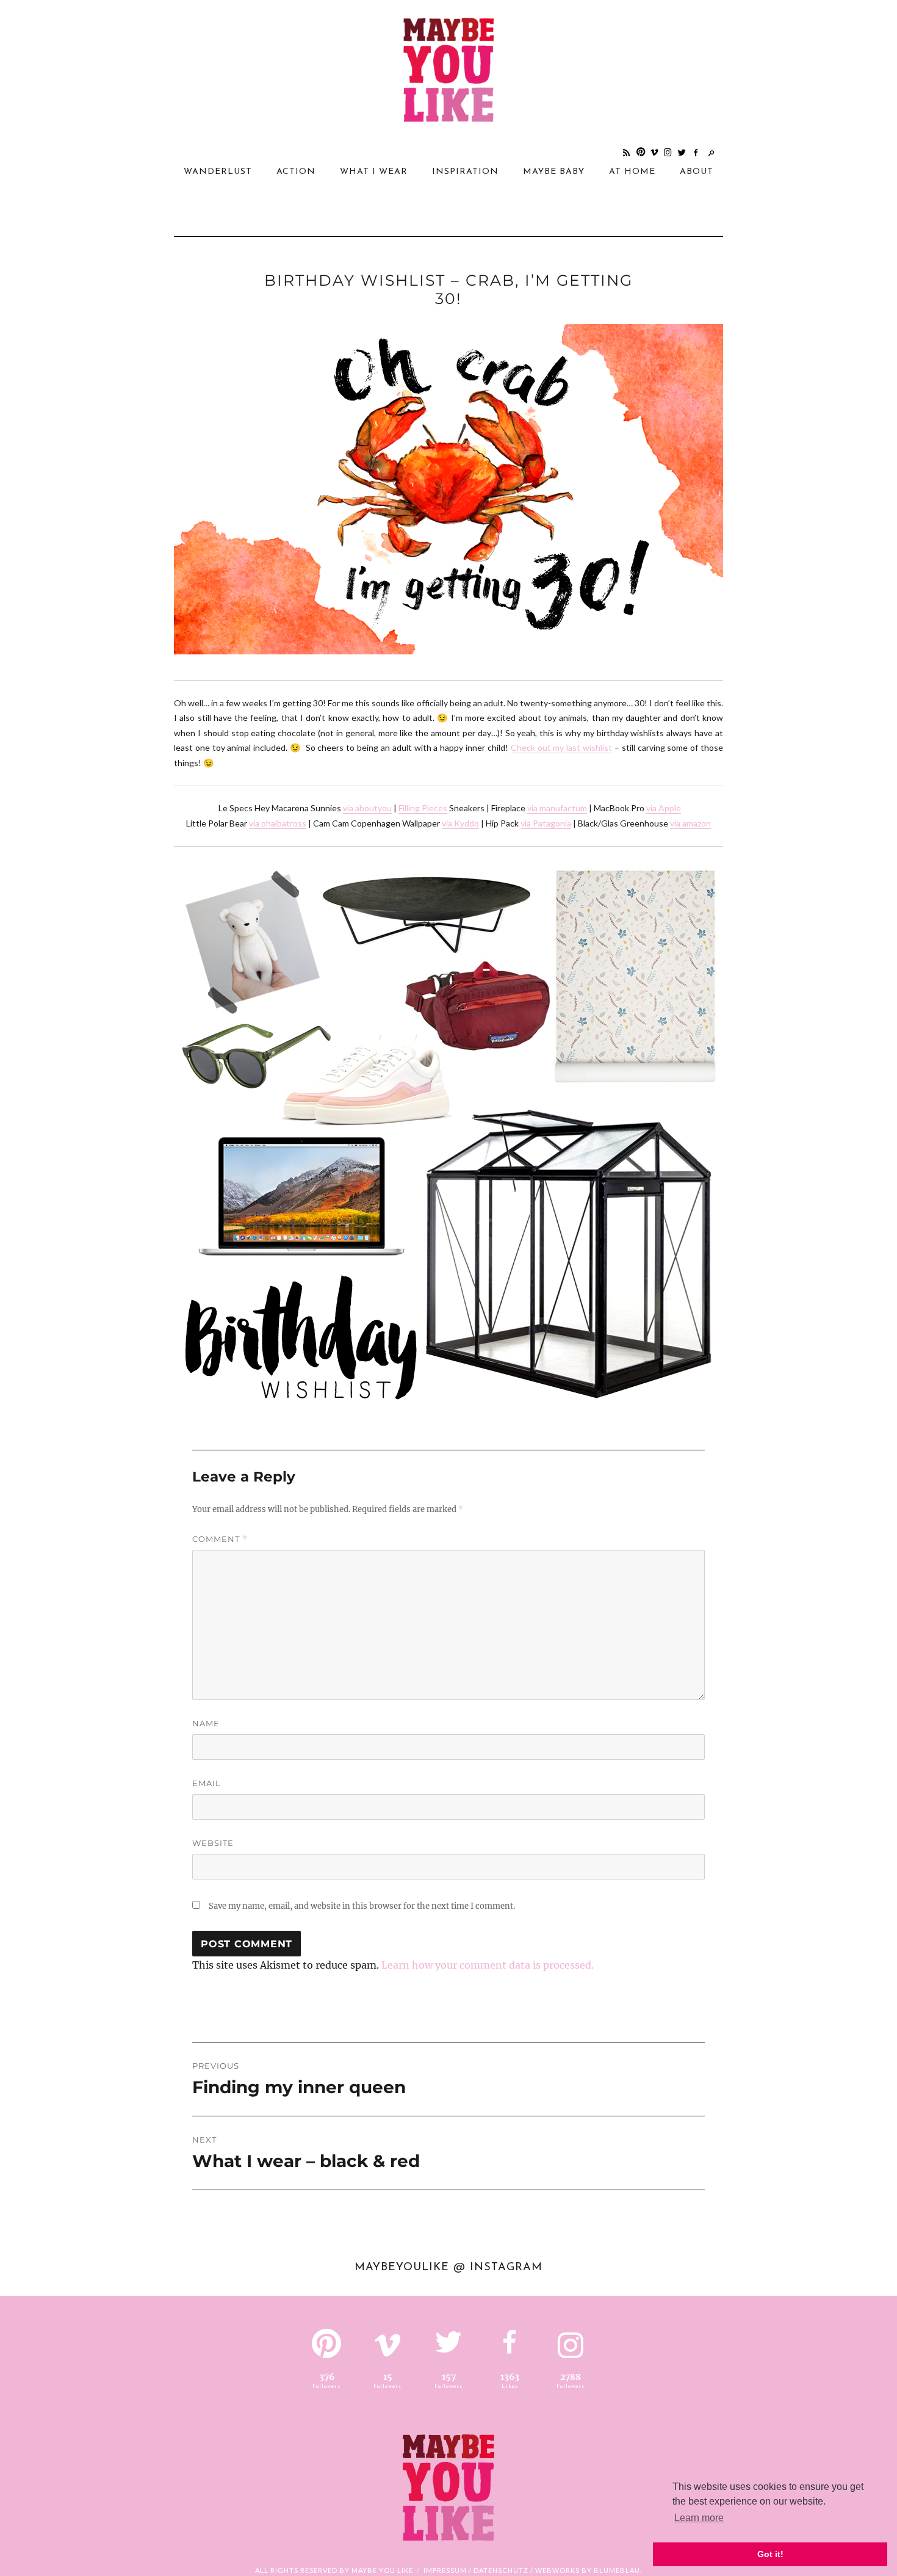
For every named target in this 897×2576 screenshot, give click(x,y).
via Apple (664, 808)
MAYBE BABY (554, 172)
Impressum (445, 2570)
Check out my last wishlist (561, 747)
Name (206, 1723)
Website (213, 1843)
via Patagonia (546, 823)
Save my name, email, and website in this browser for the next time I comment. (362, 1906)
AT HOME (632, 172)
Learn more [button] (699, 2518)
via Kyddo (460, 823)
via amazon (690, 823)
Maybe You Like (382, 2570)
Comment (220, 1539)
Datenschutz (501, 2570)
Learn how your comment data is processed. (488, 1965)
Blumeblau (617, 2570)
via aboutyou (367, 808)
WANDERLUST (218, 172)
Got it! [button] (770, 2554)
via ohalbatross (278, 823)
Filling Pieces (423, 808)
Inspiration (465, 172)
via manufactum (557, 808)
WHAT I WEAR (374, 172)
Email (207, 1783)
